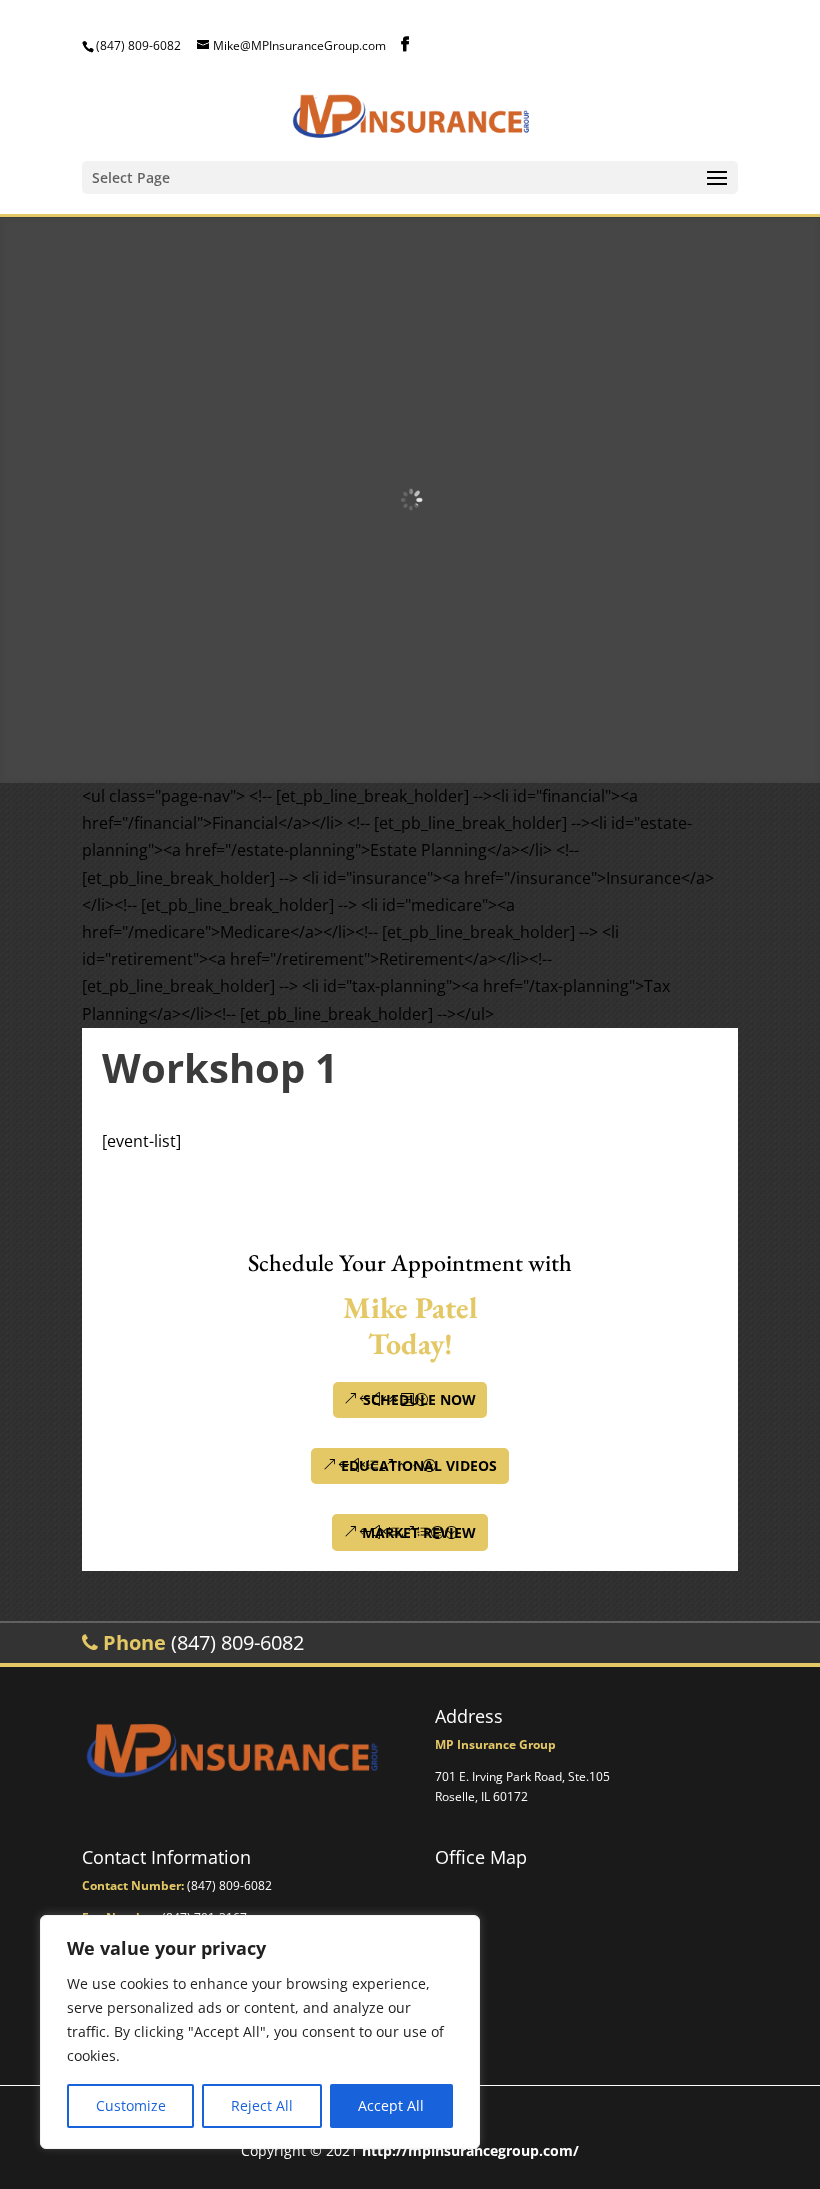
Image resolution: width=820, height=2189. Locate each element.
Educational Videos (419, 1465)
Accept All (391, 2105)
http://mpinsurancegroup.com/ (470, 2150)
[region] (260, 2032)
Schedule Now (419, 1399)
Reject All (262, 2105)
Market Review (419, 1532)
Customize (131, 2105)
